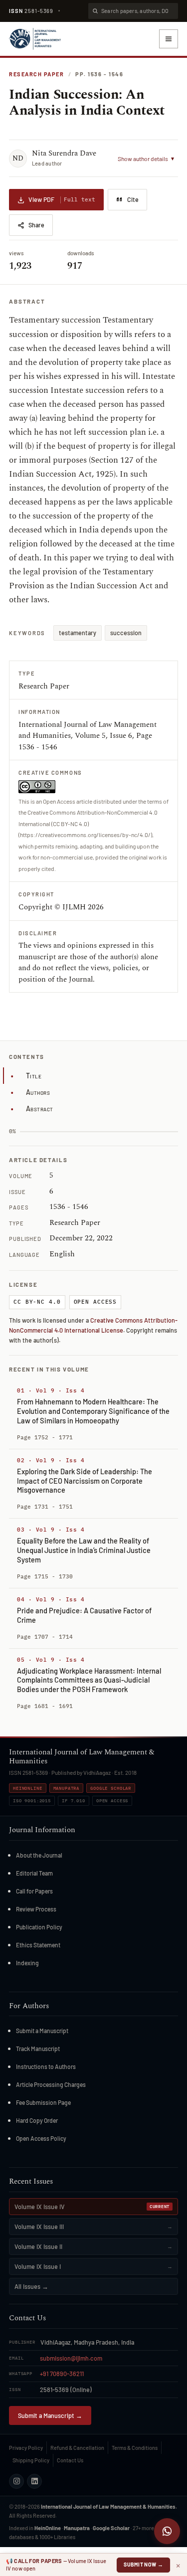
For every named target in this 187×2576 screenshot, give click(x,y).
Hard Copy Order (37, 2120)
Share (36, 225)
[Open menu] (169, 39)
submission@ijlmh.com (71, 2358)
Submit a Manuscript (42, 2031)
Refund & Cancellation (77, 2448)
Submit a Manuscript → (50, 2415)
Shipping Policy (31, 2460)
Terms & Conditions (135, 2448)
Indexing (27, 1963)
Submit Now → (143, 2564)
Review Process (36, 1909)
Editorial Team (34, 1873)
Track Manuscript (38, 2049)
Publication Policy (39, 1927)
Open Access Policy (41, 2138)
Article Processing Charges (51, 2084)
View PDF (62, 199)
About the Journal (39, 1855)
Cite (133, 199)
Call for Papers (34, 1891)
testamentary (78, 633)
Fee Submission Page (43, 2102)
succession (126, 633)
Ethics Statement (38, 1945)
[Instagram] (16, 2481)
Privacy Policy (26, 2448)
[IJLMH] (35, 39)
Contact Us (70, 2460)
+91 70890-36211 (62, 2374)
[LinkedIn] (34, 2481)
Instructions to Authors (46, 2066)
